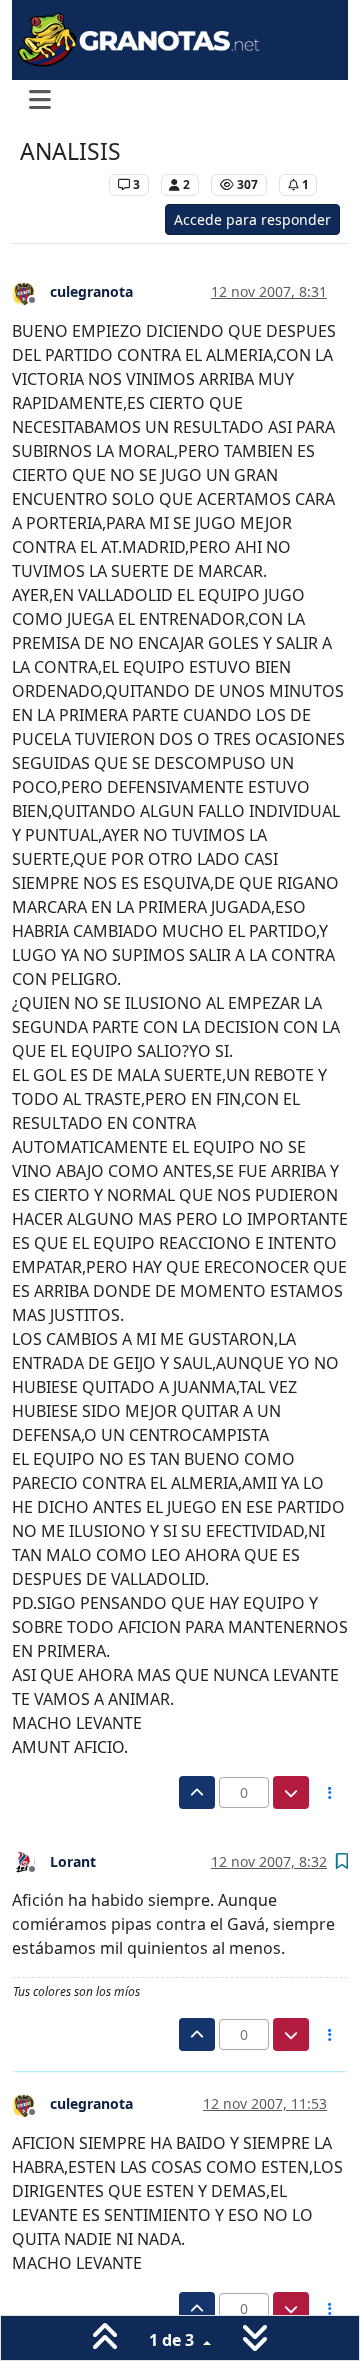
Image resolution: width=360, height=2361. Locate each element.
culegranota (91, 291)
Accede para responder (252, 219)
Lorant (73, 1861)
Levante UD (59, 184)
